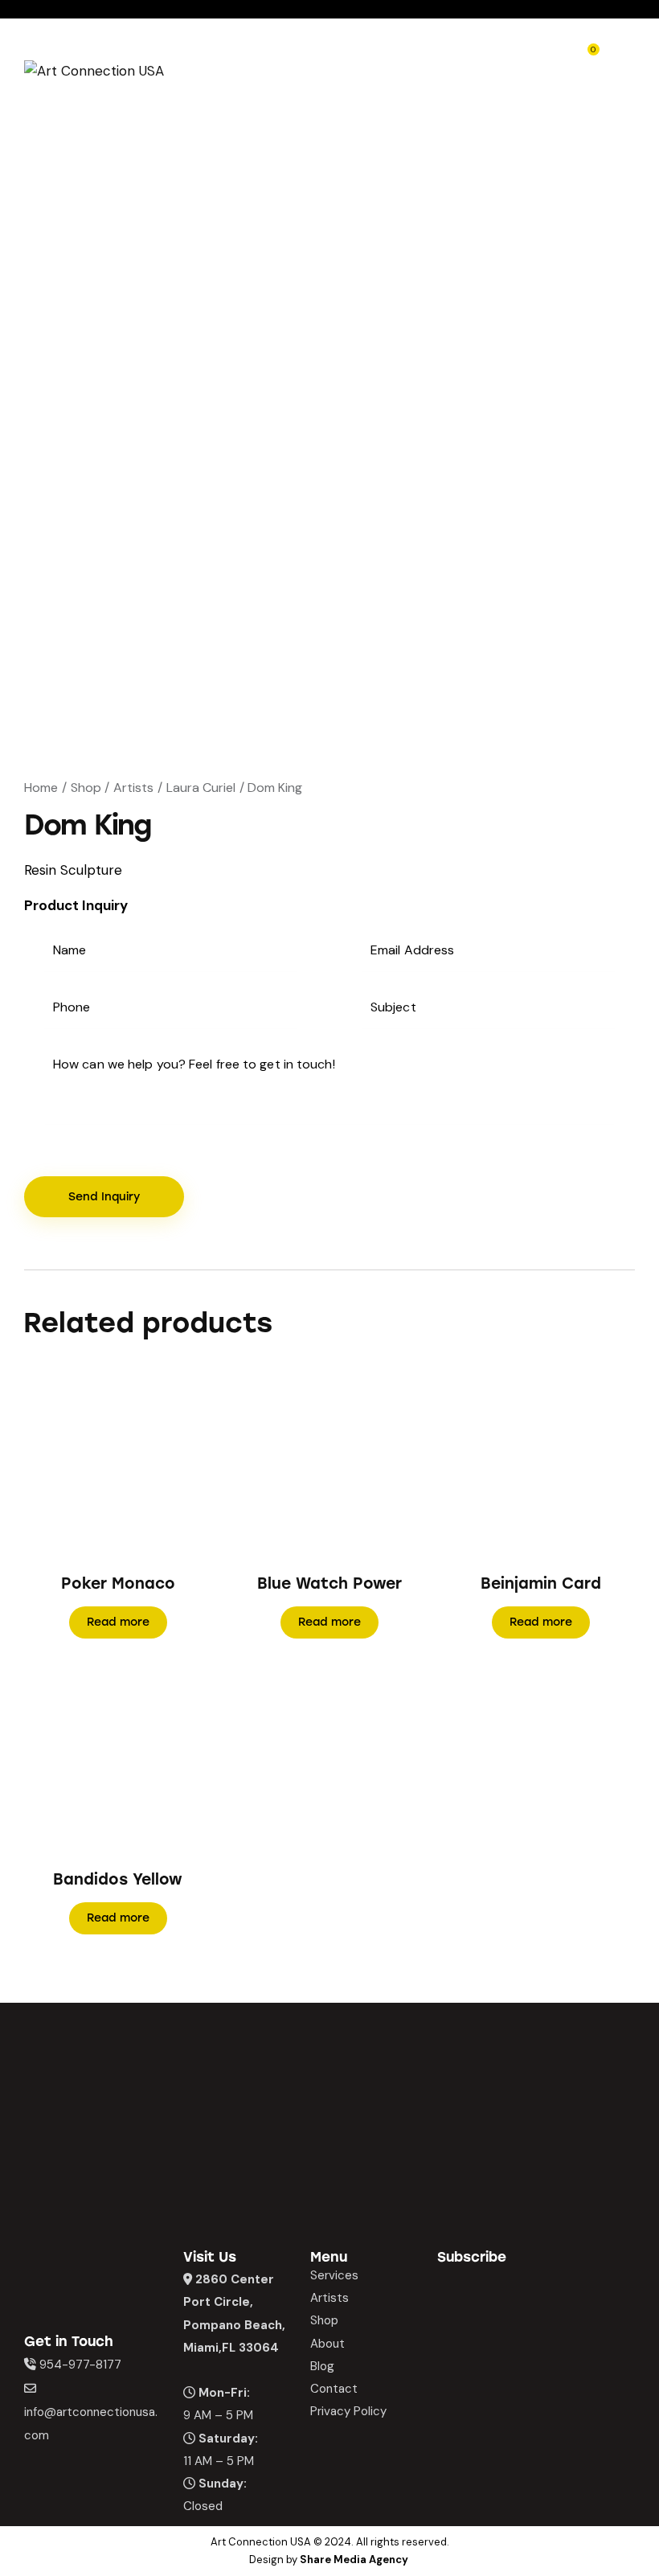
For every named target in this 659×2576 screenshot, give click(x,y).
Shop (86, 788)
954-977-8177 (80, 2365)
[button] (96, 1460)
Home (41, 788)
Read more (118, 1622)
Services (334, 2275)
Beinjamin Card (541, 1583)
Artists (133, 788)
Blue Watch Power (329, 1583)
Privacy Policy (348, 2411)
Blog (322, 2366)
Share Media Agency (354, 2560)
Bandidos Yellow (118, 1879)
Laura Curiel (201, 788)
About (327, 2344)
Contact (334, 2389)
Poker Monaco (118, 1583)
